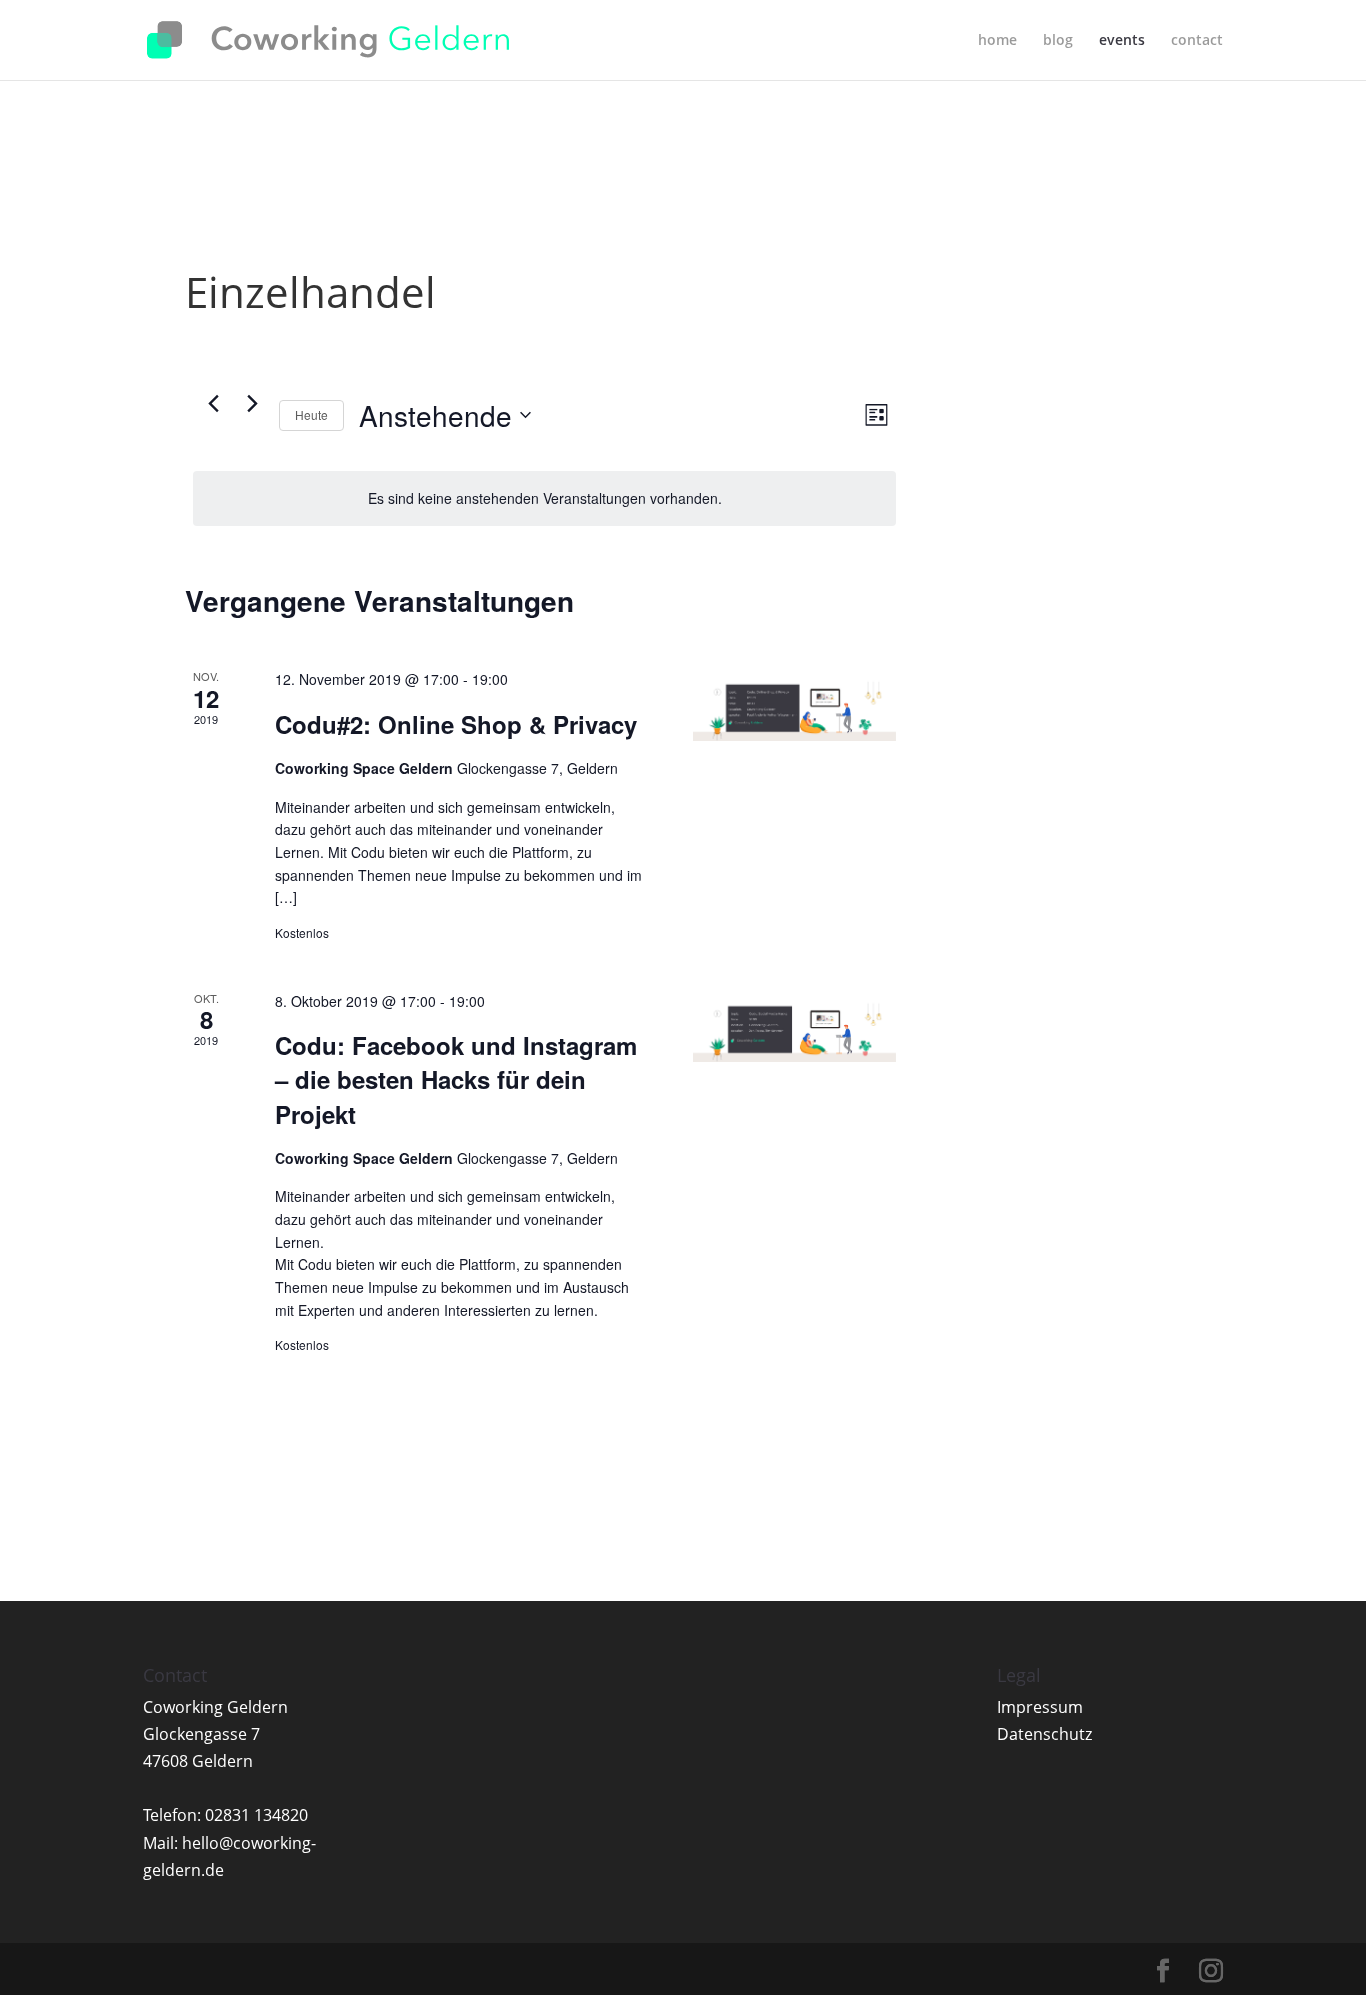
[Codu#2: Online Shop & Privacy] (794, 704)
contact (1197, 41)
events (1122, 41)
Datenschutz (1044, 1734)
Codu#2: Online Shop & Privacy (456, 724)
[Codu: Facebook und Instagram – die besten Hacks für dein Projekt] (794, 1026)
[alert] (544, 498)
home (997, 41)
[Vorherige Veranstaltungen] (213, 404)
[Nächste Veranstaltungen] (252, 404)
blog (1058, 41)
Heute (311, 414)
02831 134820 (256, 1815)
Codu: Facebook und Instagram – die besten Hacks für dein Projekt (456, 1079)
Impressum (1040, 1707)
